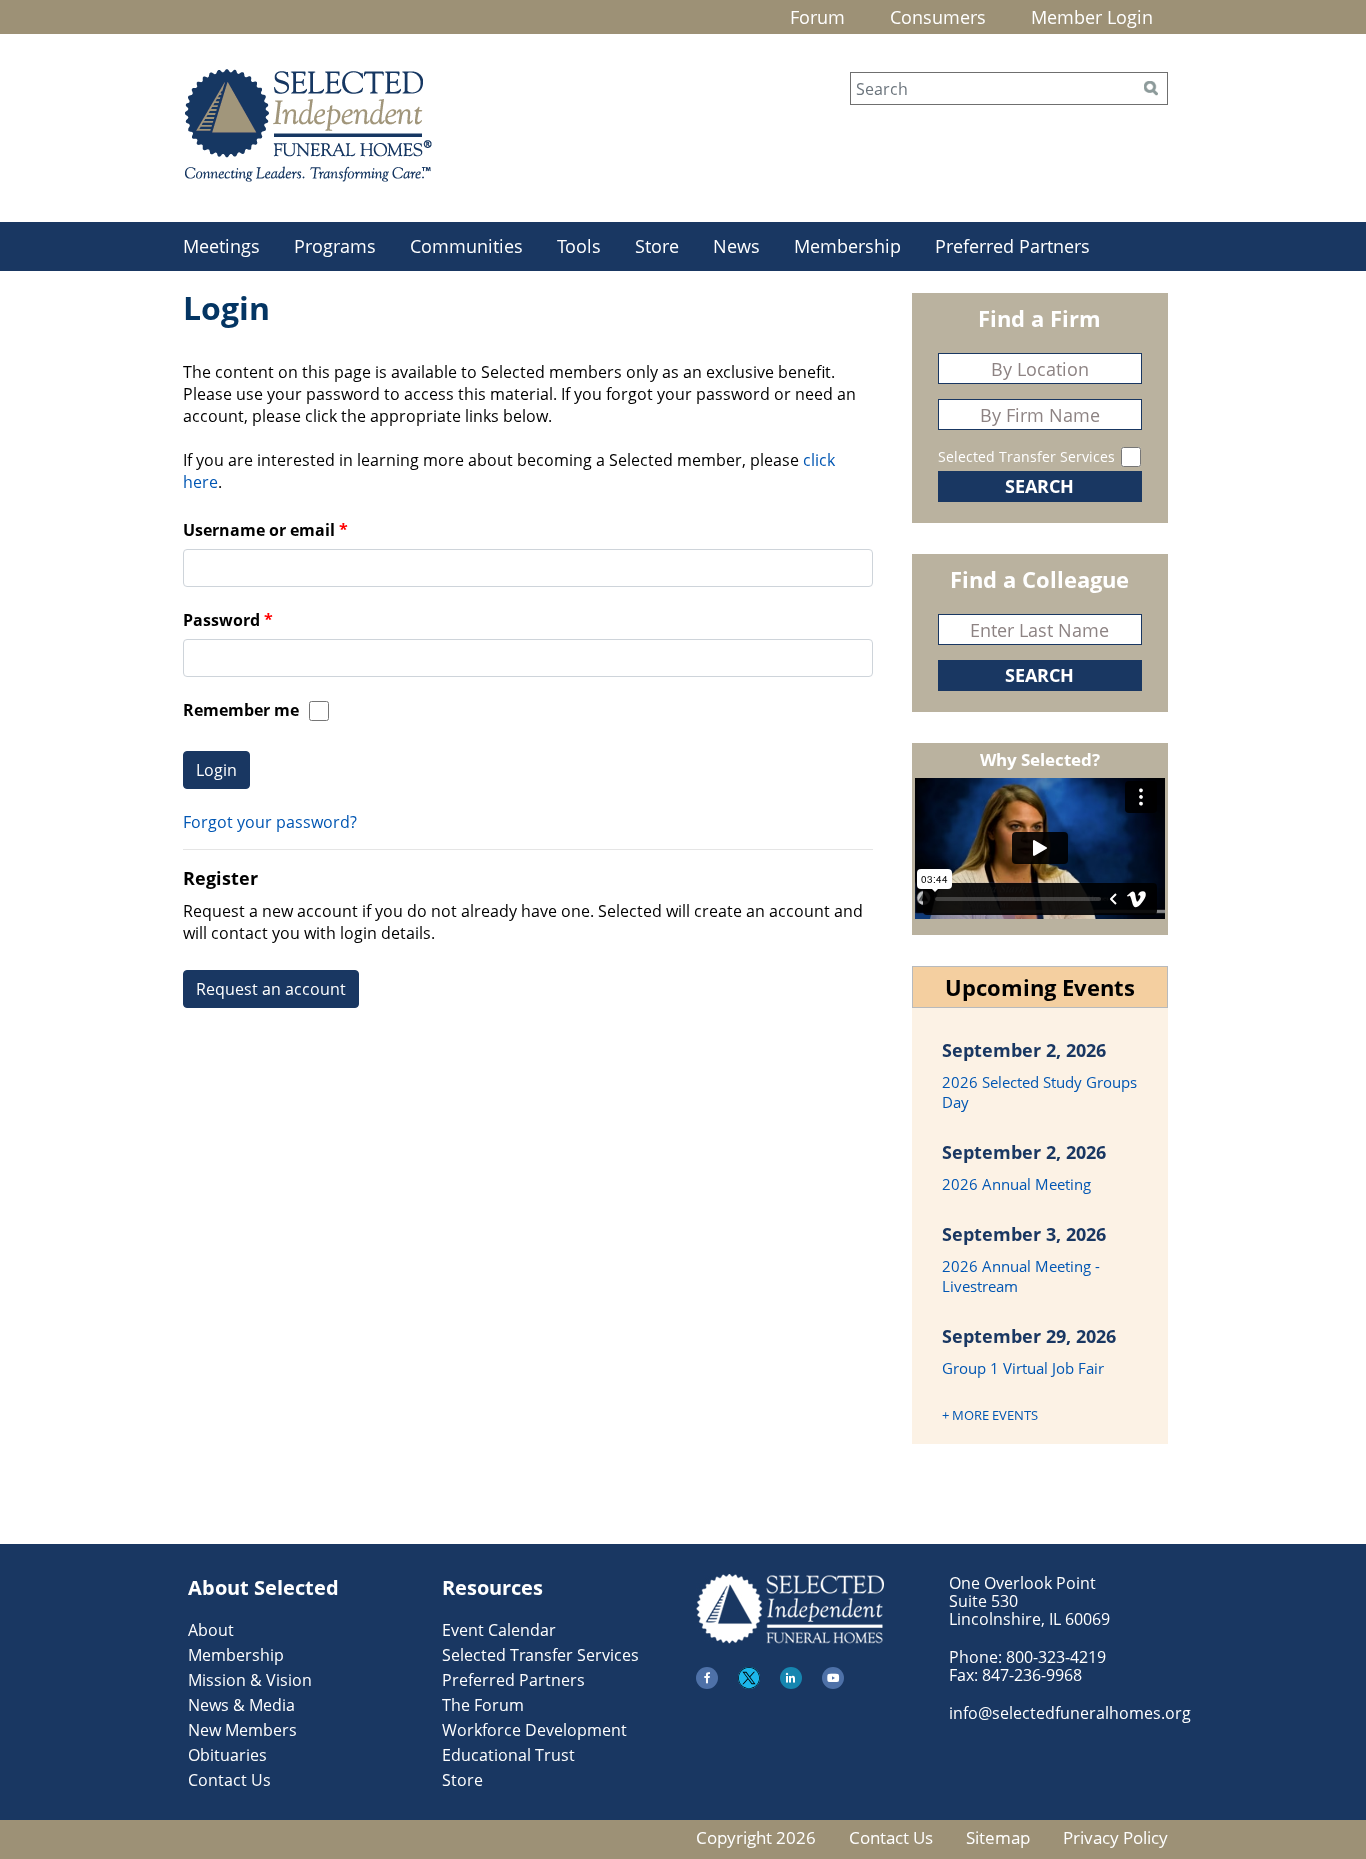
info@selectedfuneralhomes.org (1070, 1713)
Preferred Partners (1012, 246)
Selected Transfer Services (1026, 456)
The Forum (483, 1705)
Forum (817, 17)
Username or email (259, 530)
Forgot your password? (270, 822)
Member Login (1092, 17)
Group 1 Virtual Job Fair (1023, 1368)
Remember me (241, 710)
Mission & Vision (250, 1680)
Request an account (271, 989)
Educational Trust (508, 1755)
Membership (847, 246)
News (736, 246)
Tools (579, 246)
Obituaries (227, 1755)
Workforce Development (534, 1730)
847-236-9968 (1032, 1675)
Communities (466, 246)
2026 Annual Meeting (1016, 1184)
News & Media (241, 1705)
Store (657, 246)
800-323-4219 (1056, 1657)
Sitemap (998, 1837)
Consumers (938, 17)
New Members (242, 1730)
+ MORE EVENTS (990, 1415)
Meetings (221, 246)
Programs (335, 246)
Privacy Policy (1115, 1837)
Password (221, 620)
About (211, 1630)
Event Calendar (499, 1630)
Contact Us (229, 1780)
